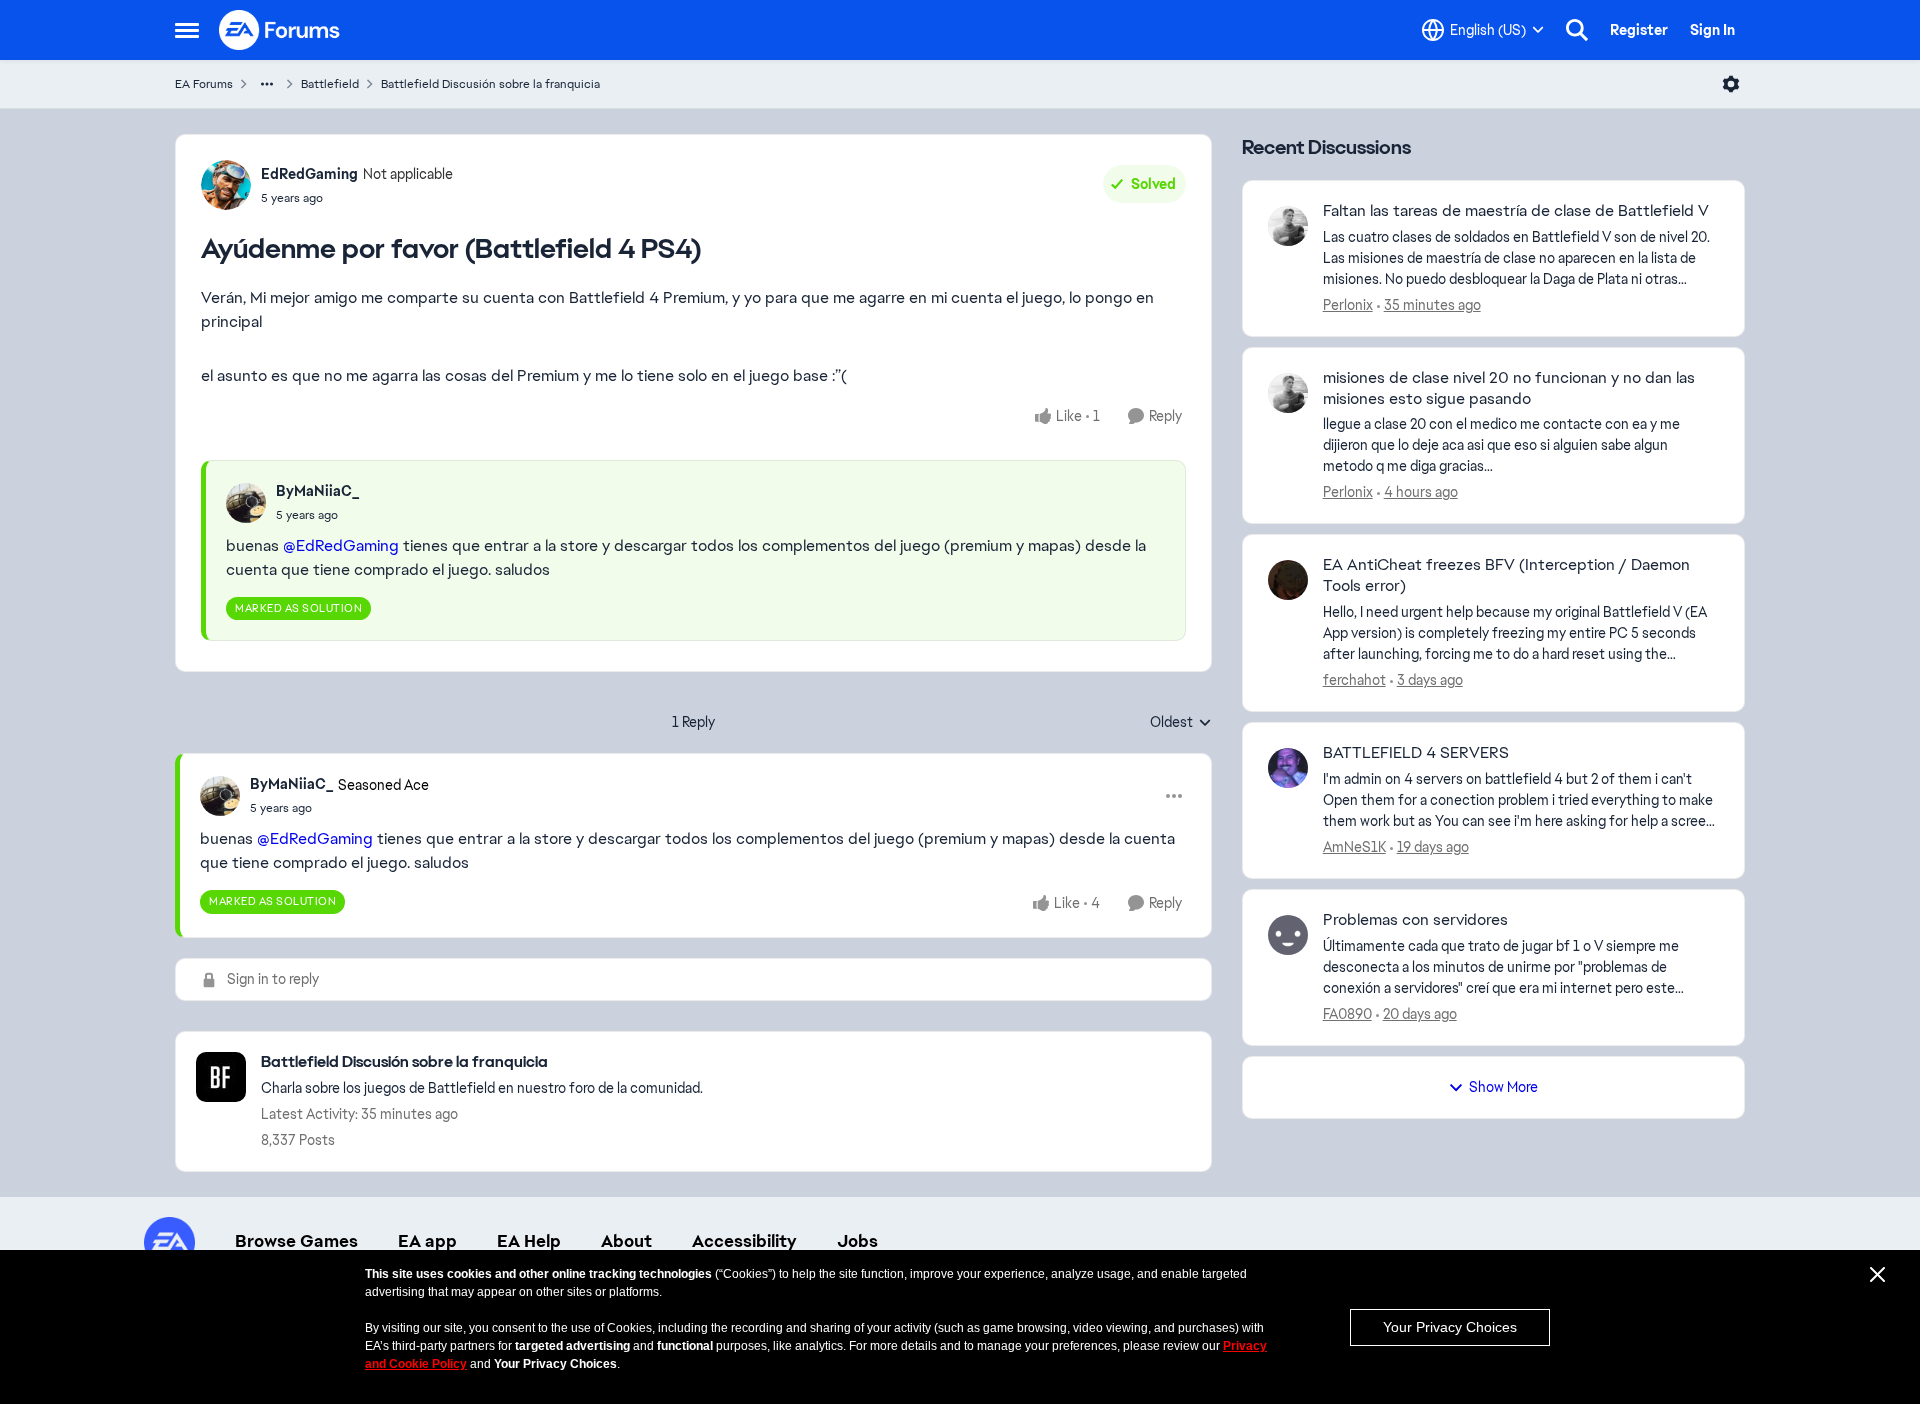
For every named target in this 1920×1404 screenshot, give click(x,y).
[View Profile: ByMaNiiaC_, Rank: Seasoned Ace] (220, 796)
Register (1639, 30)
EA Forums (204, 84)
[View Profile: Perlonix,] (1288, 226)
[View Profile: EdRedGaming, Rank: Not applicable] (226, 185)
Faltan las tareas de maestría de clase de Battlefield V (1516, 211)
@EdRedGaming (341, 545)
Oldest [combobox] (1181, 723)
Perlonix (1348, 305)
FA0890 (1347, 1014)
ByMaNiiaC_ (317, 491)
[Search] (1577, 30)
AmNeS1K (1354, 847)
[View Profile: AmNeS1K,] (1288, 768)
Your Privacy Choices (1450, 1327)
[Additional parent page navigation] (267, 84)
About (626, 1241)
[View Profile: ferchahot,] (1288, 580)
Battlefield (330, 84)
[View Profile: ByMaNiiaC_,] (246, 503)
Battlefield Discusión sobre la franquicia (490, 84)
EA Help (529, 1241)
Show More (1503, 1087)
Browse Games (296, 1241)
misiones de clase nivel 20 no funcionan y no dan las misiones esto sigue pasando (1509, 388)
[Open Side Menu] (187, 30)
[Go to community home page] (280, 30)
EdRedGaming (309, 174)
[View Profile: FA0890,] (1288, 935)
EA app (427, 1241)
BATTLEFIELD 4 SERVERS (1416, 753)
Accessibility (744, 1241)
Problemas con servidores (1415, 920)
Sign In (1712, 30)
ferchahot (1354, 680)
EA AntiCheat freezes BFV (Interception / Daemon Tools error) (1506, 575)
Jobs (857, 1241)
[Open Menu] (1731, 84)
